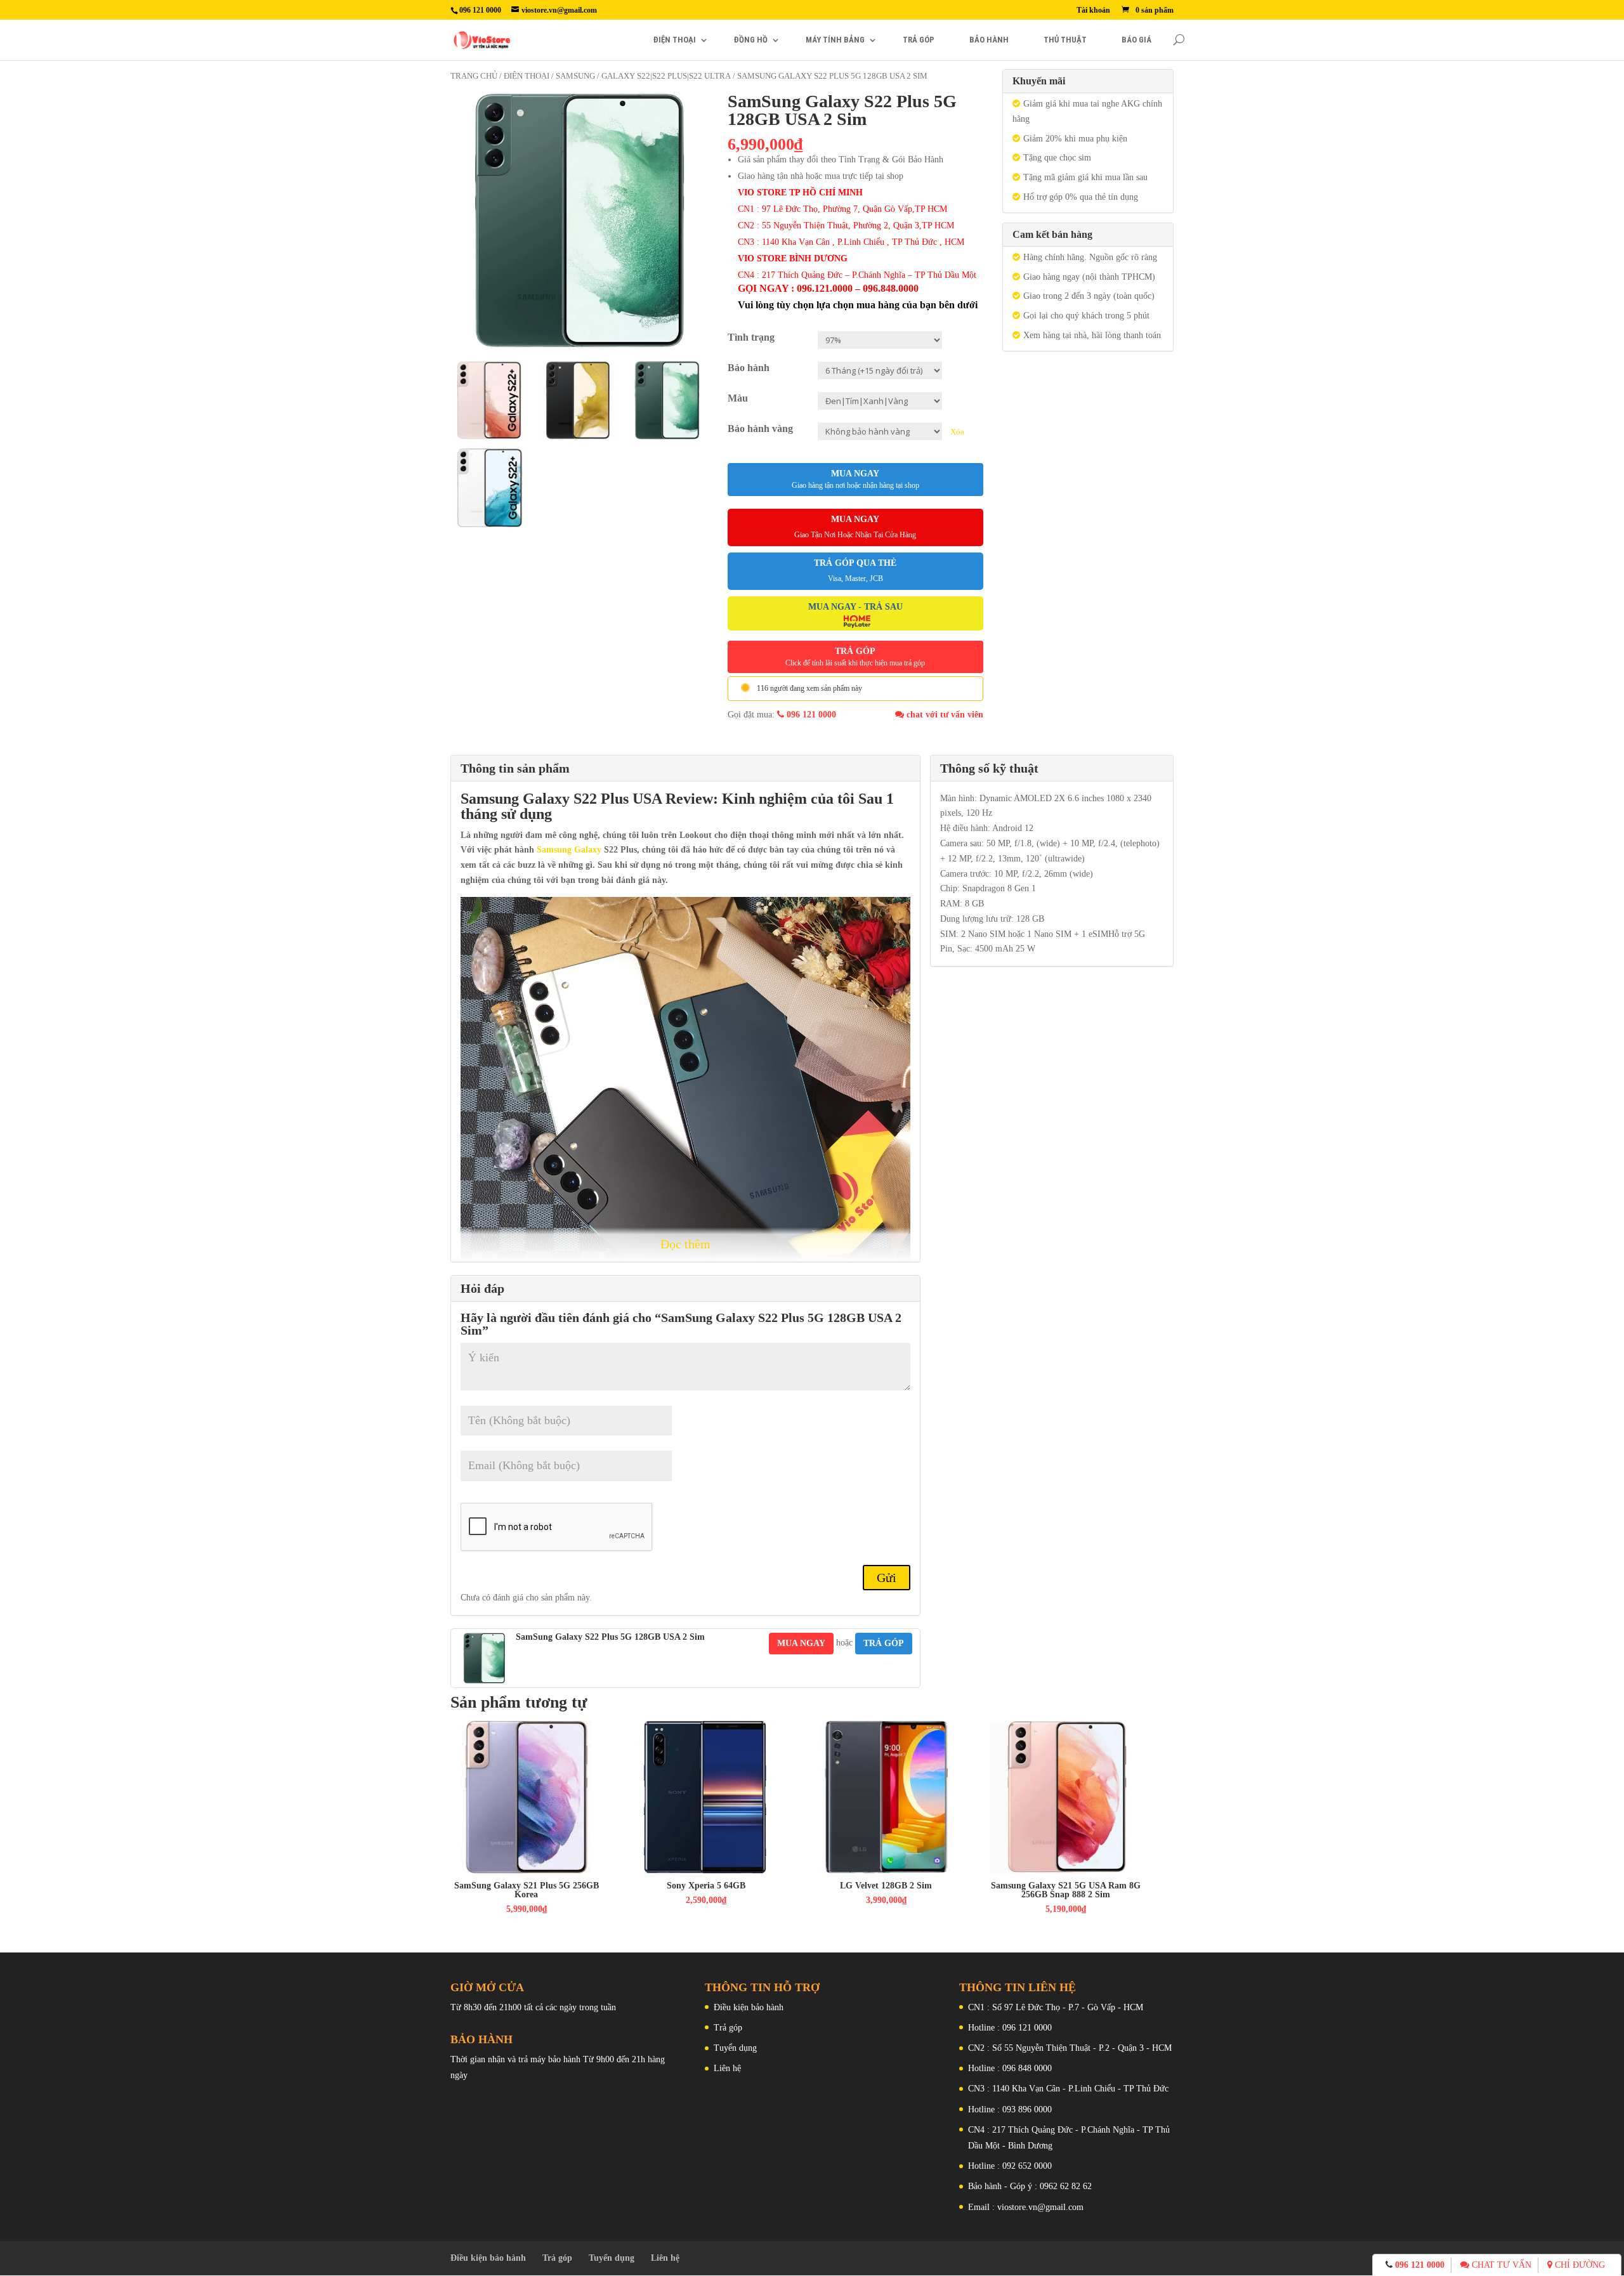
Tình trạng (751, 337)
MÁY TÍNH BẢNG (835, 40)
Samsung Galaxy (517, 799)
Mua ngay (855, 479)
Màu (738, 398)
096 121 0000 (810, 715)
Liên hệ (727, 2068)
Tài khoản (1093, 10)
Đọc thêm (685, 1244)
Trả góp (728, 2028)
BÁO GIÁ (1136, 40)
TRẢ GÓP (919, 40)
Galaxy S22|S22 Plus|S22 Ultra (666, 76)
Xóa (957, 432)
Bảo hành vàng (760, 428)
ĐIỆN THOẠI (675, 40)
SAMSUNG (575, 76)
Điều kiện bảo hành (749, 2007)
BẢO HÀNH (989, 40)
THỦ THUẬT (1065, 40)
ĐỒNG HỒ (751, 40)
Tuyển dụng (735, 2048)
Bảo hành (749, 368)
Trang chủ (474, 76)
